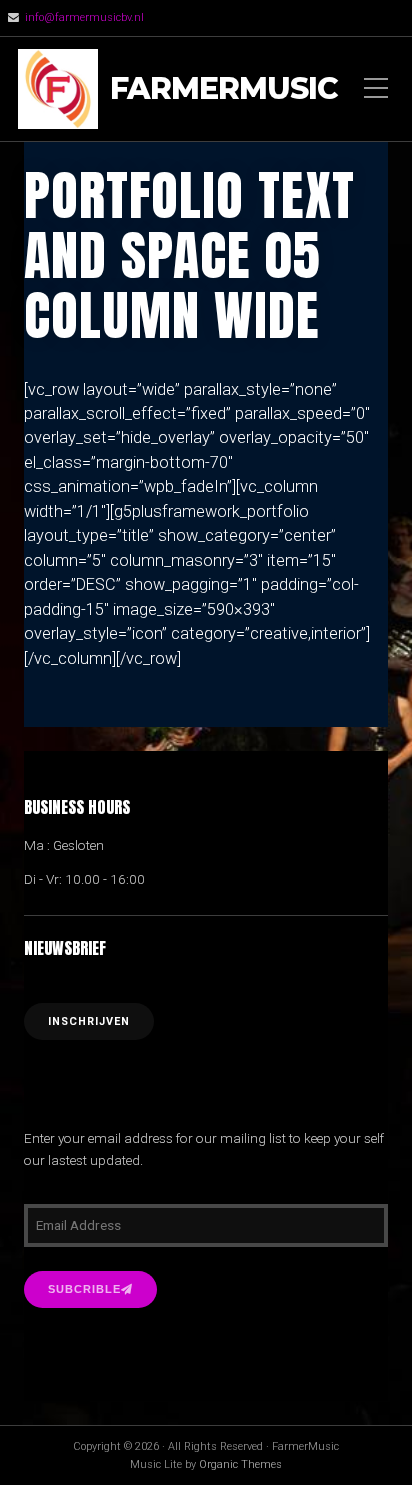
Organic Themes (240, 1464)
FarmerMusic (224, 89)
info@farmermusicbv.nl (84, 17)
